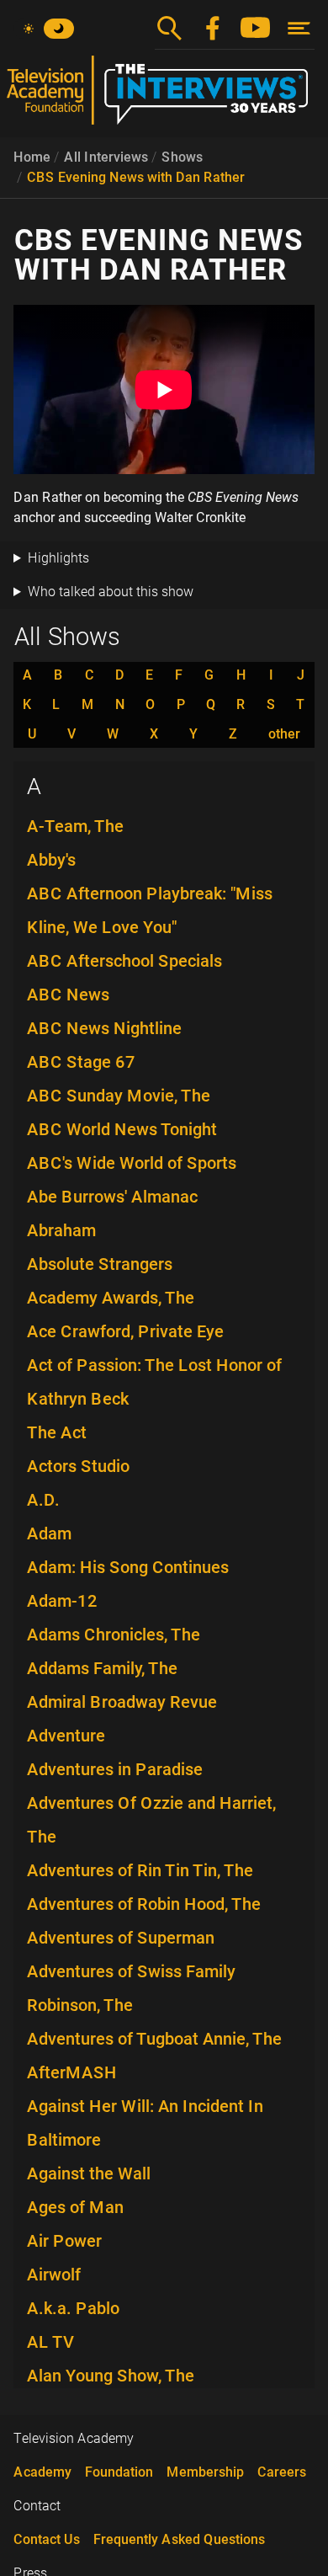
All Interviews (106, 157)
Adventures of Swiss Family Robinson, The (131, 1988)
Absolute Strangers (100, 1264)
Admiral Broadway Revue (122, 1702)
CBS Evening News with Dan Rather (136, 177)
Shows (182, 157)
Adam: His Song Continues (128, 1567)
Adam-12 (62, 1601)
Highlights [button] (58, 558)
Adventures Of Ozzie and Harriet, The (151, 1820)
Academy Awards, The (111, 1298)
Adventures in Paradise (115, 1769)
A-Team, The (75, 826)
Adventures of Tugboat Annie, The (154, 2039)
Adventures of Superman (121, 1938)
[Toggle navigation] (299, 28)
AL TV (51, 2342)
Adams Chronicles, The (114, 1635)
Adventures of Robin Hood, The (144, 1904)
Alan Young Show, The (111, 2376)
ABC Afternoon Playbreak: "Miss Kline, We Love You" (150, 910)
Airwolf (54, 2275)
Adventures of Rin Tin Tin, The (140, 1870)
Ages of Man (75, 2207)
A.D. (43, 1500)
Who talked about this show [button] (111, 592)
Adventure (66, 1736)
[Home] (164, 97)
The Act (57, 1432)
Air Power (64, 2241)
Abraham (61, 1230)
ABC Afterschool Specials (124, 961)
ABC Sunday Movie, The (119, 1096)
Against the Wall (89, 2173)
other (284, 734)
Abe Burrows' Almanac (112, 1197)
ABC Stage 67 (81, 1062)
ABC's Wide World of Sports (132, 1163)
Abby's (51, 860)
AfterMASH (72, 2072)
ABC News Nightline (104, 1028)
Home (32, 157)
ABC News (68, 995)
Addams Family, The (102, 1668)
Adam (49, 1533)
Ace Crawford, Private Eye (125, 1331)
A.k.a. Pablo (73, 2308)
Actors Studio (78, 1466)
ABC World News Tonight (122, 1129)
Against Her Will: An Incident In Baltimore (145, 2123)
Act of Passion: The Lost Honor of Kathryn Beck (154, 1382)
